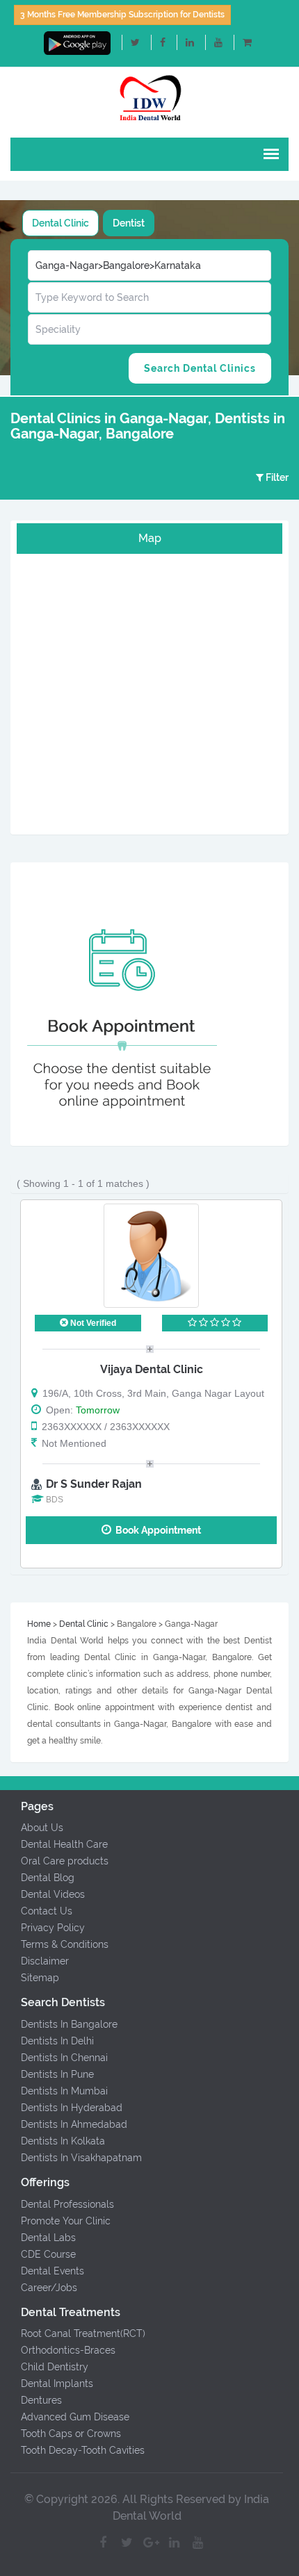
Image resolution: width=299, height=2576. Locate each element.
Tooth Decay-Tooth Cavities (83, 2450)
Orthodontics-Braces (68, 2350)
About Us (42, 1828)
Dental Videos (53, 1894)
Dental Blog (48, 1878)
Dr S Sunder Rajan (94, 1484)
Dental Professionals (67, 2204)
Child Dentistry (55, 2367)
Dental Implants (57, 2384)
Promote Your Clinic (66, 2221)
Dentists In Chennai (64, 2058)
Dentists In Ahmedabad (74, 2124)
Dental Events (52, 2271)
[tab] (60, 223)
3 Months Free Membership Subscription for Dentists (122, 15)
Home (39, 1624)
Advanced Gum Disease (75, 2417)
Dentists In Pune (57, 2074)
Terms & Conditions (65, 1944)
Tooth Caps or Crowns (71, 2434)
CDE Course (48, 2254)
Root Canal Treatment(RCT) (83, 2333)
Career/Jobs (49, 2288)
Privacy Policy (53, 1928)
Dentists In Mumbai (64, 2091)
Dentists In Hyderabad (72, 2108)
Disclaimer (45, 1961)
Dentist (129, 223)
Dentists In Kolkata (63, 2141)
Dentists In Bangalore (69, 2024)
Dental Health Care (64, 1844)
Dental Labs (48, 2238)
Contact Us (47, 1911)
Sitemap (40, 1978)
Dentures (41, 2400)
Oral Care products (65, 1861)
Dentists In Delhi (57, 2041)
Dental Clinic (60, 223)
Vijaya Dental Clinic (152, 1369)
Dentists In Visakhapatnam (81, 2158)
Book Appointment (156, 1530)
